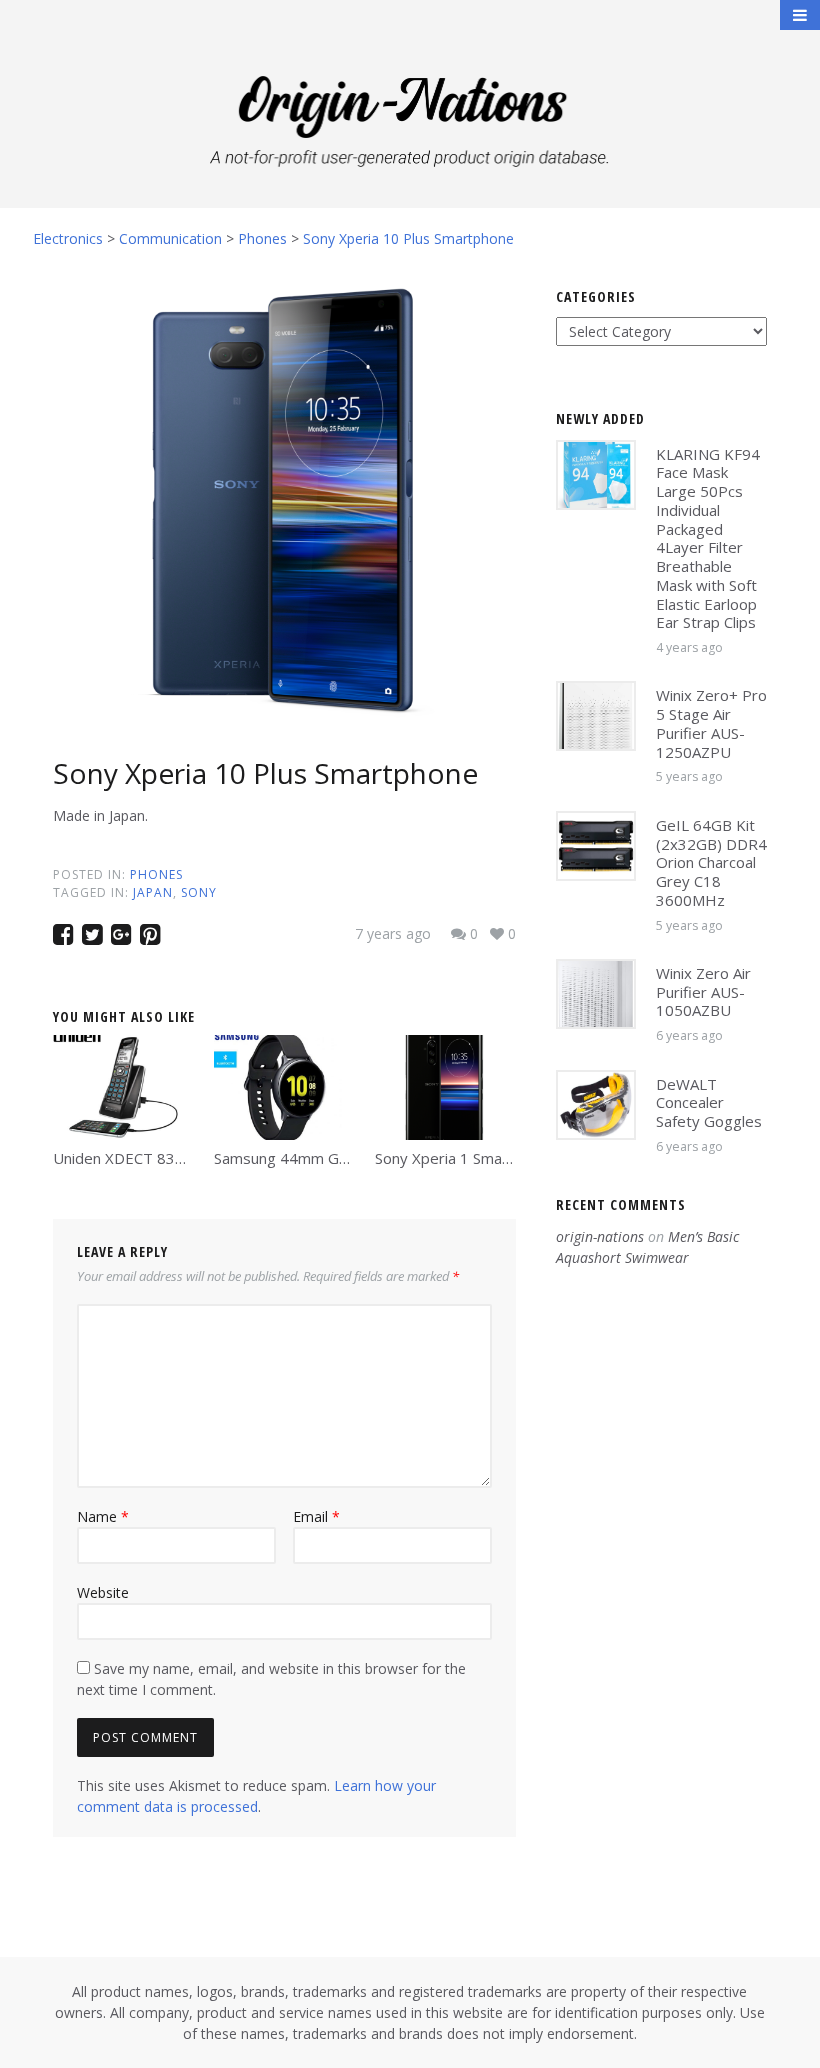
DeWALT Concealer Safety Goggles (709, 1103)
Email (316, 1516)
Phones (156, 874)
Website (103, 1592)
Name (103, 1516)
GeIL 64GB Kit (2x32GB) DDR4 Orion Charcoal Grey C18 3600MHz (711, 862)
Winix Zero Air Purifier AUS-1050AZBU (703, 992)
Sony (199, 892)
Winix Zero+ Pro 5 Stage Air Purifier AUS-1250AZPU (711, 723)
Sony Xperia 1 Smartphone (466, 1158)
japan (153, 892)
